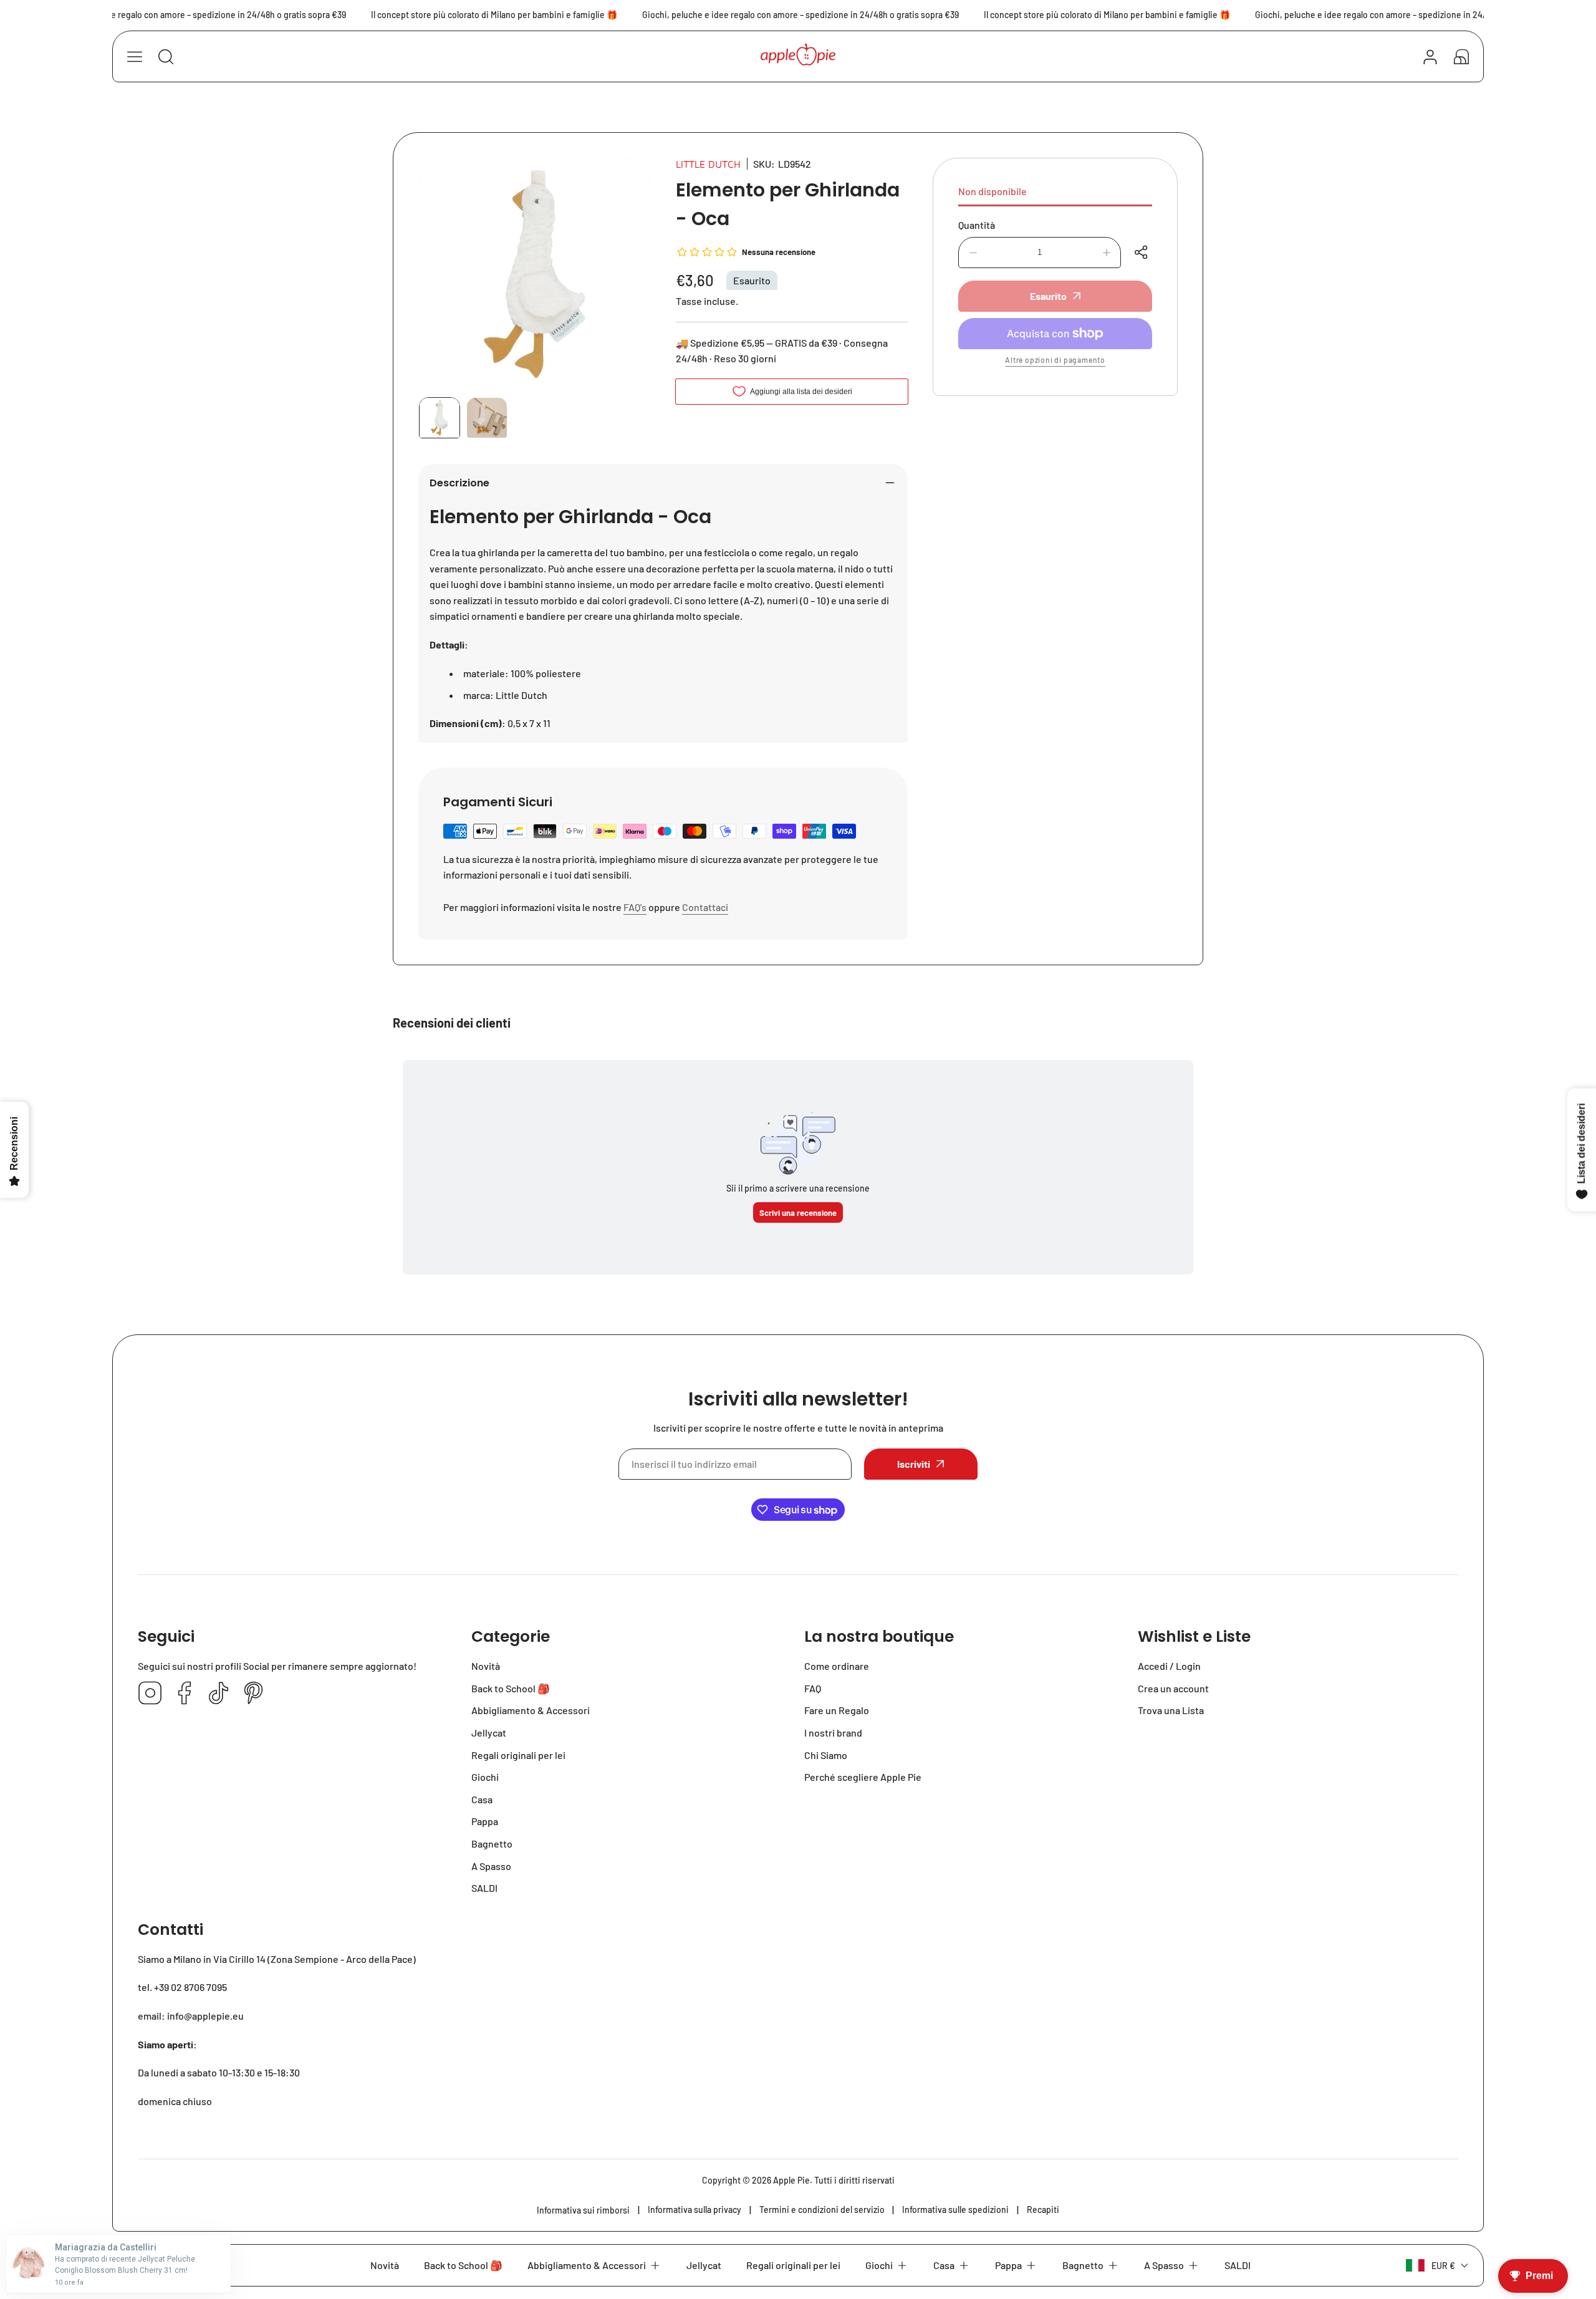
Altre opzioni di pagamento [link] (1055, 360)
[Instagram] (150, 1694)
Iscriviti (914, 1464)
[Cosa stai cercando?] (166, 57)
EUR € (1443, 2266)
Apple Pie (791, 2180)
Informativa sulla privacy (695, 2210)
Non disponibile (993, 191)
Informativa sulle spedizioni (955, 2210)
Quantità (977, 225)
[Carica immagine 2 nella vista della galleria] (487, 418)
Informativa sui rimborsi (583, 2210)
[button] (1461, 57)
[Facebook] (185, 1694)
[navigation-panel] (135, 57)
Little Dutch (708, 164)
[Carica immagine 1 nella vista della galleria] (440, 418)
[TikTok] (219, 1694)
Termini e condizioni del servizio (822, 2210)
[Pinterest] (253, 1694)
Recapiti (1043, 2210)
